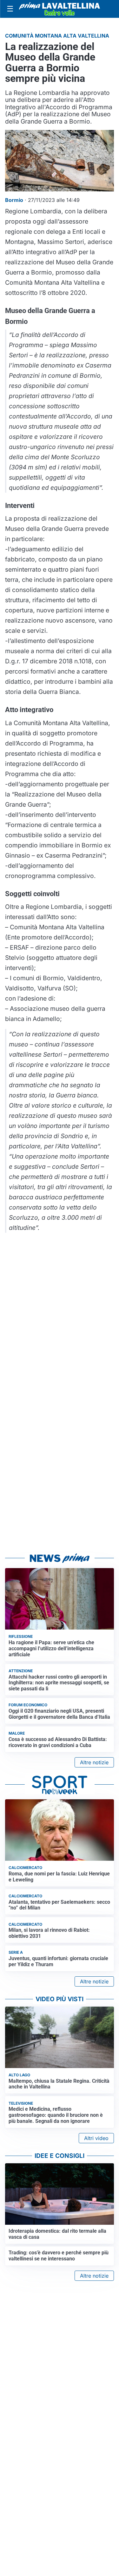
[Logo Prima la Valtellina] (60, 9)
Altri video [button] (96, 2138)
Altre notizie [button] (94, 1762)
